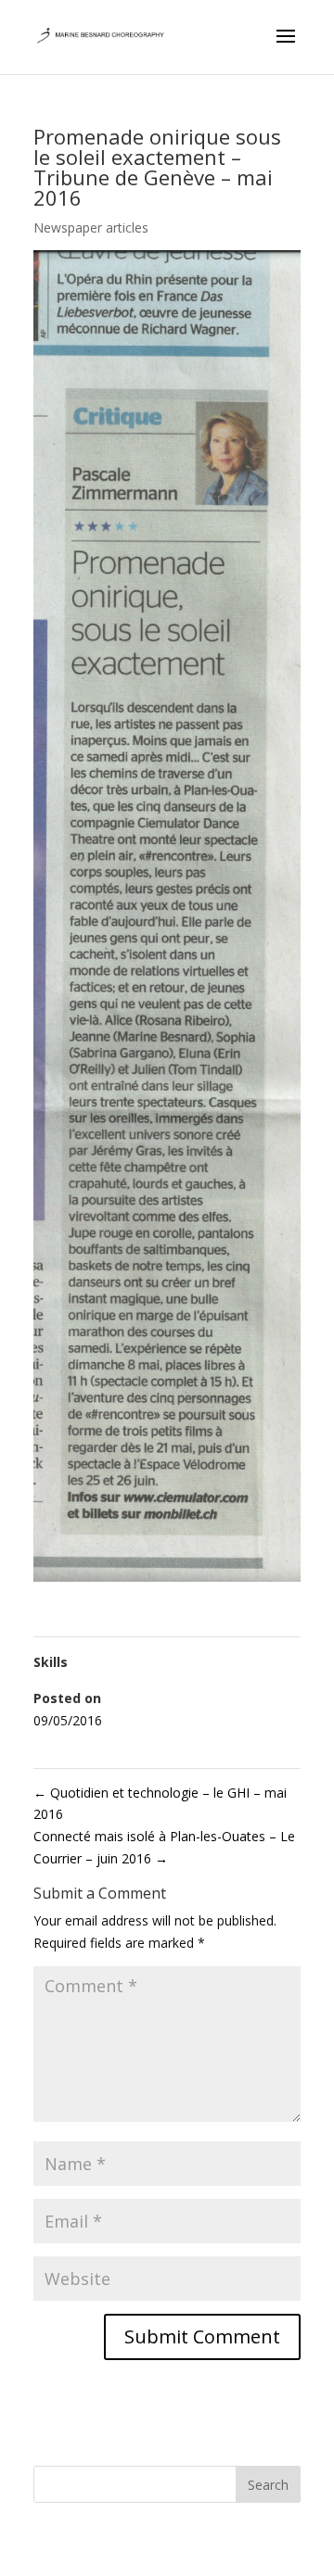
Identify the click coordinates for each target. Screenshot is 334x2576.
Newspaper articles (91, 227)
